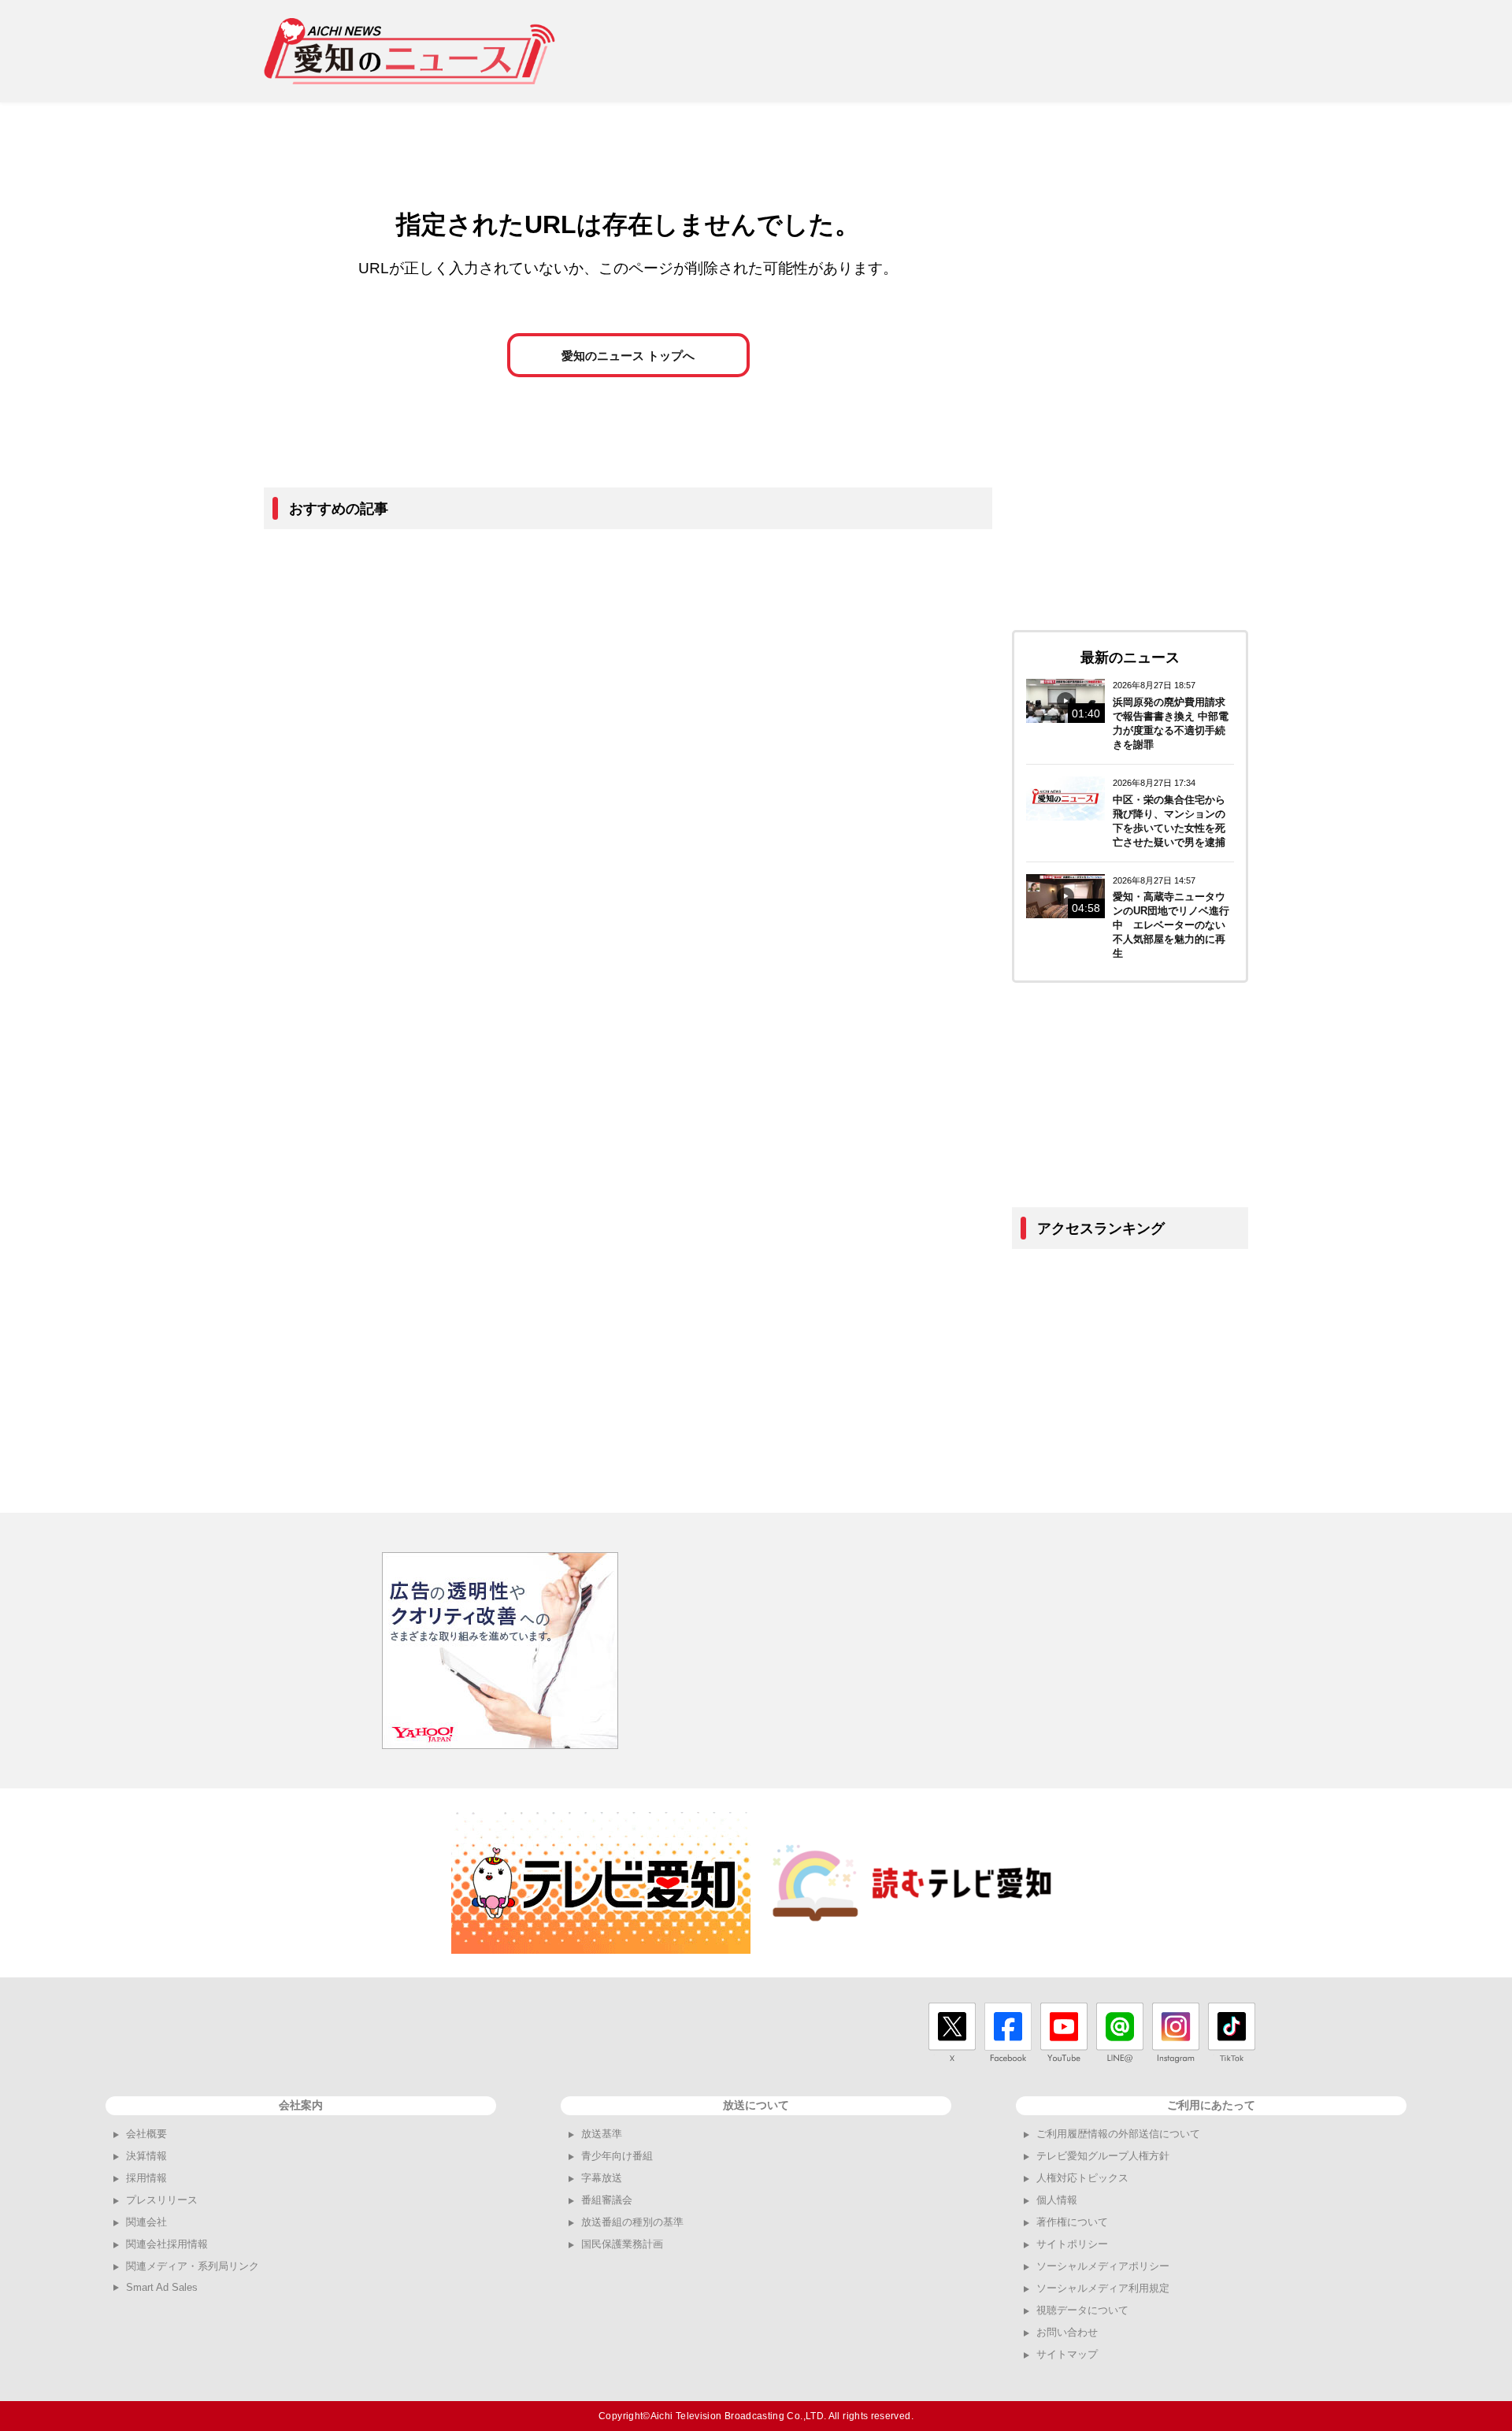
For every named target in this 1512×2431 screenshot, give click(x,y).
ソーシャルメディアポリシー (1103, 2266)
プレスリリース (162, 2200)
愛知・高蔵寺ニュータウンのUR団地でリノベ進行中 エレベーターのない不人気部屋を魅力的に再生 (1171, 925)
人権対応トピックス (1082, 2178)
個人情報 (1057, 2200)
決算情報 (146, 2156)
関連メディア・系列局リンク (193, 2266)
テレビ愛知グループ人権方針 (1103, 2156)
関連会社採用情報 (167, 2244)
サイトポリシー (1072, 2244)
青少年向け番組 (617, 2156)
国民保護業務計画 (622, 2244)
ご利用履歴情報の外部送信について (1118, 2134)
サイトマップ (1067, 2354)
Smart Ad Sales (162, 2287)
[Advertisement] (962, 51)
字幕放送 (602, 2178)
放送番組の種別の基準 (632, 2222)
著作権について (1072, 2222)
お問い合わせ (1067, 2332)
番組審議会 (607, 2200)
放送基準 (602, 2134)
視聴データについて (1082, 2310)
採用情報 (146, 2178)
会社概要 (146, 2134)
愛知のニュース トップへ (628, 356)
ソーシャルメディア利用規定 (1103, 2288)
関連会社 (146, 2222)
